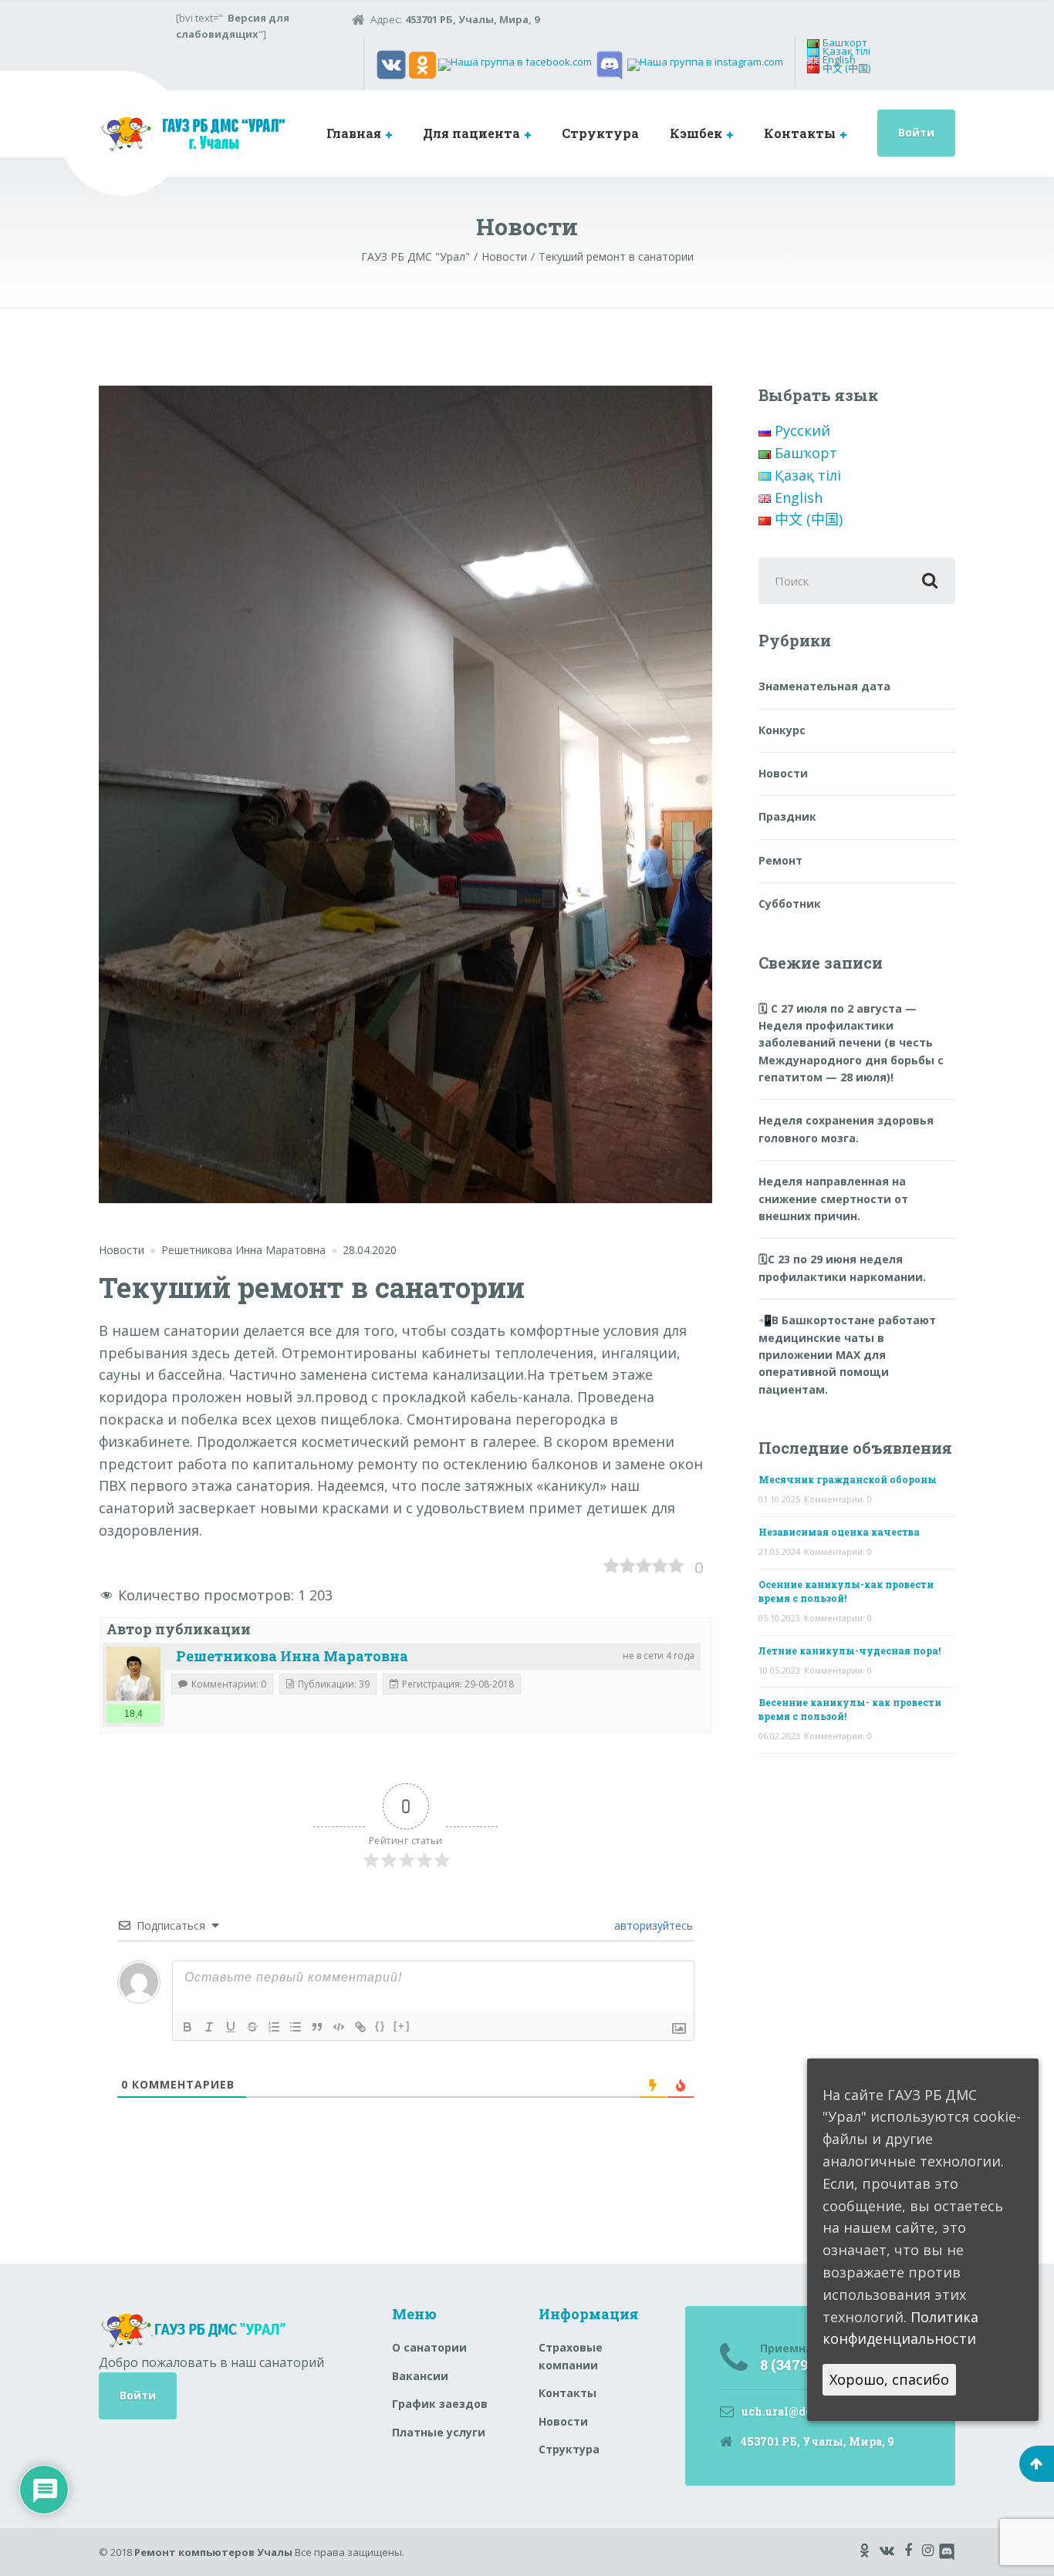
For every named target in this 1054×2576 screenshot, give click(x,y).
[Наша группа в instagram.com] (705, 64)
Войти (916, 132)
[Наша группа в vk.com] (391, 64)
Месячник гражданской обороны (848, 1479)
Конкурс (782, 730)
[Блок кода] (339, 2027)
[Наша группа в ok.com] (422, 64)
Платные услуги (439, 2432)
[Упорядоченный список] (274, 2027)
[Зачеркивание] (252, 2027)
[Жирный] (187, 2027)
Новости (122, 1250)
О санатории (429, 2347)
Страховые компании (571, 2356)
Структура (600, 133)
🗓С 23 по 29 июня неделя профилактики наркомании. (842, 1268)
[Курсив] (209, 2027)
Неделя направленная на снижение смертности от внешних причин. (833, 1199)
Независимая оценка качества (839, 1532)
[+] (402, 2026)
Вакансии (420, 2376)
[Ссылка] (360, 2027)
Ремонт (780, 860)
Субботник (790, 904)
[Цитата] (317, 2027)
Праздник (787, 816)
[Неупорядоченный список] (296, 2027)
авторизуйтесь (652, 1925)
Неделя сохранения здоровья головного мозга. (846, 1129)
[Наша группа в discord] (610, 64)
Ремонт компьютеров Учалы (213, 2552)
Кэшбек (696, 133)
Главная (354, 133)
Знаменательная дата (824, 686)
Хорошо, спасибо (889, 2380)
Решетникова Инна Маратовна (292, 1656)
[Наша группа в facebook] (515, 64)
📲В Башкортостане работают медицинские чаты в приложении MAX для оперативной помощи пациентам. (847, 1355)
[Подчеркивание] (231, 2027)
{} (380, 2026)
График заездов (440, 2404)
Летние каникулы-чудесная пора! (850, 1650)
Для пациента (471, 133)
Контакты (800, 133)
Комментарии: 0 (838, 1499)
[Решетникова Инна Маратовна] (133, 1674)
